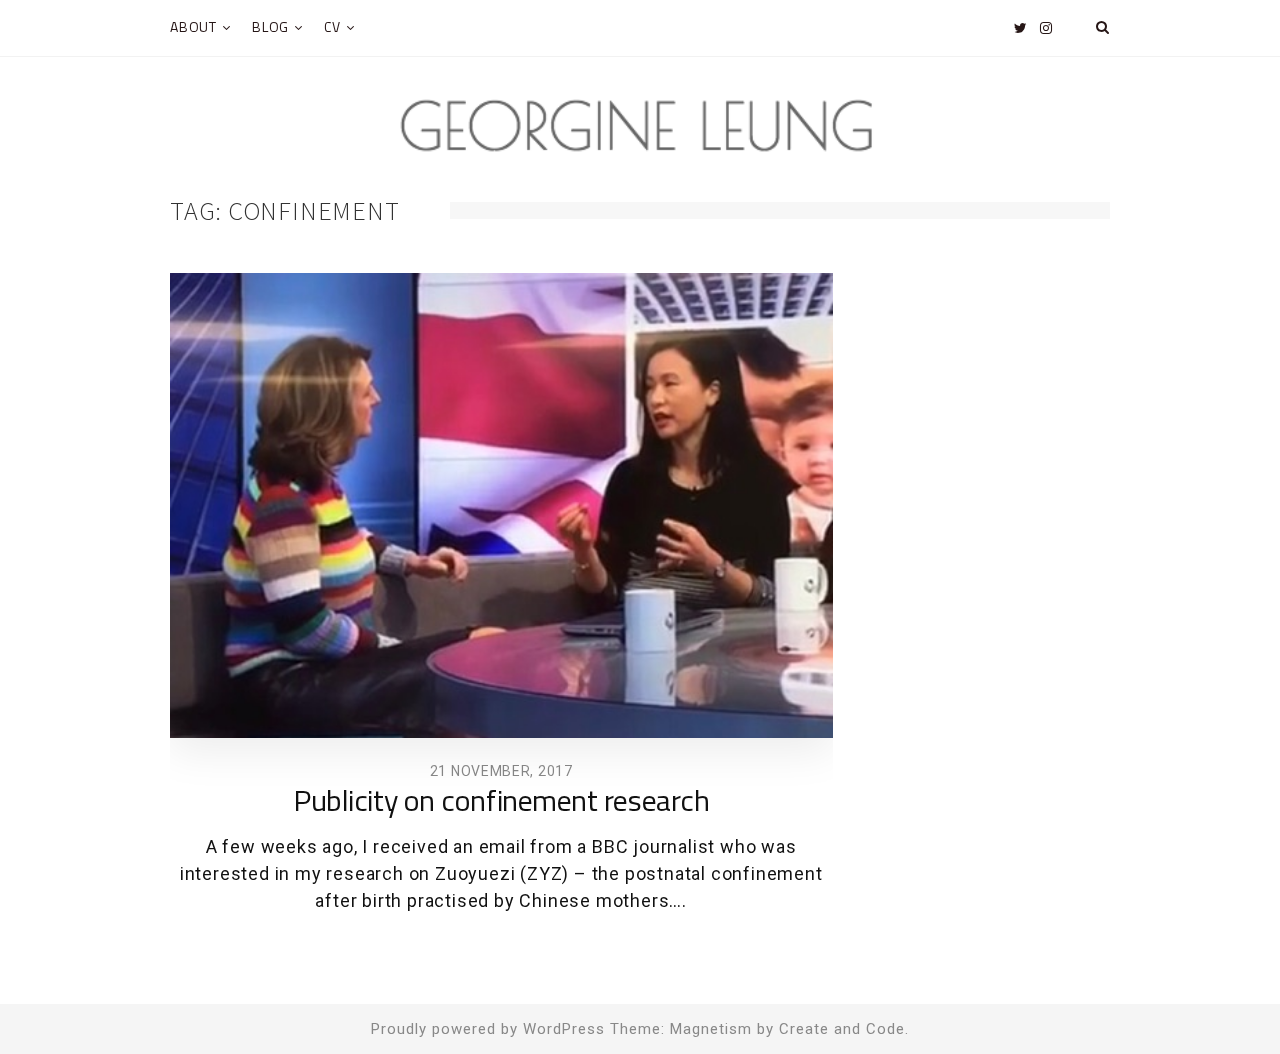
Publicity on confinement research (501, 803)
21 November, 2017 (501, 771)
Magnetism (711, 1029)
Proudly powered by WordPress (488, 1029)
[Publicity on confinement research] (501, 505)
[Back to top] (1216, 995)
